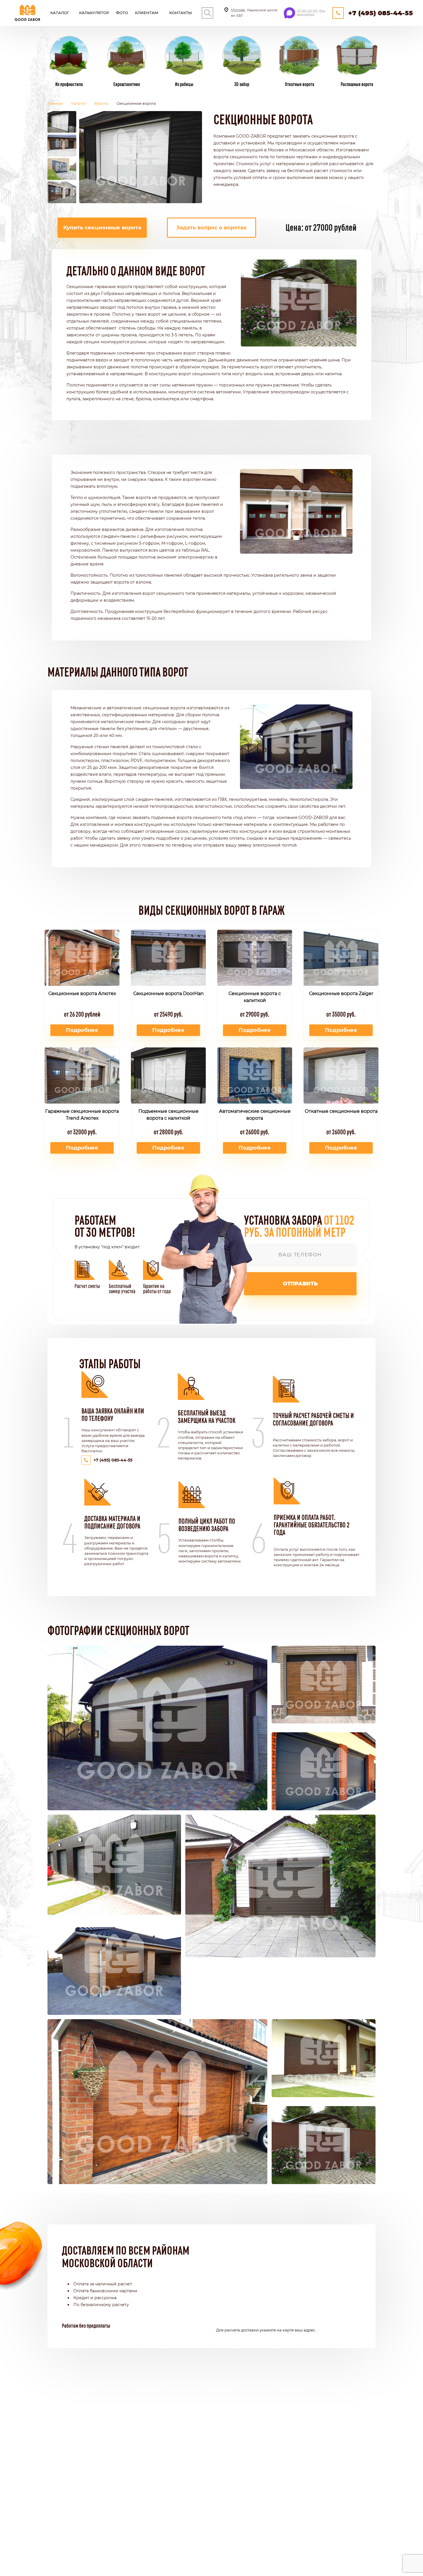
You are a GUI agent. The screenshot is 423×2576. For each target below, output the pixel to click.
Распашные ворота (357, 84)
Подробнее (82, 1030)
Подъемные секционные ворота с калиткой (168, 1115)
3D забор (242, 84)
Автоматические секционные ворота (255, 1115)
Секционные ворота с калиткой (255, 997)
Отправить (300, 1284)
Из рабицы (184, 84)
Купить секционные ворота (102, 228)
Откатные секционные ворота (341, 1111)
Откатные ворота (300, 84)
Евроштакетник (127, 84)
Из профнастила (69, 84)
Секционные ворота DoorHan (168, 993)
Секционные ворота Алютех (82, 993)
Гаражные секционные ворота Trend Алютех (82, 1115)
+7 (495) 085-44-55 (381, 13)
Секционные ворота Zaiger (341, 993)
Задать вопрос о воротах (211, 228)
